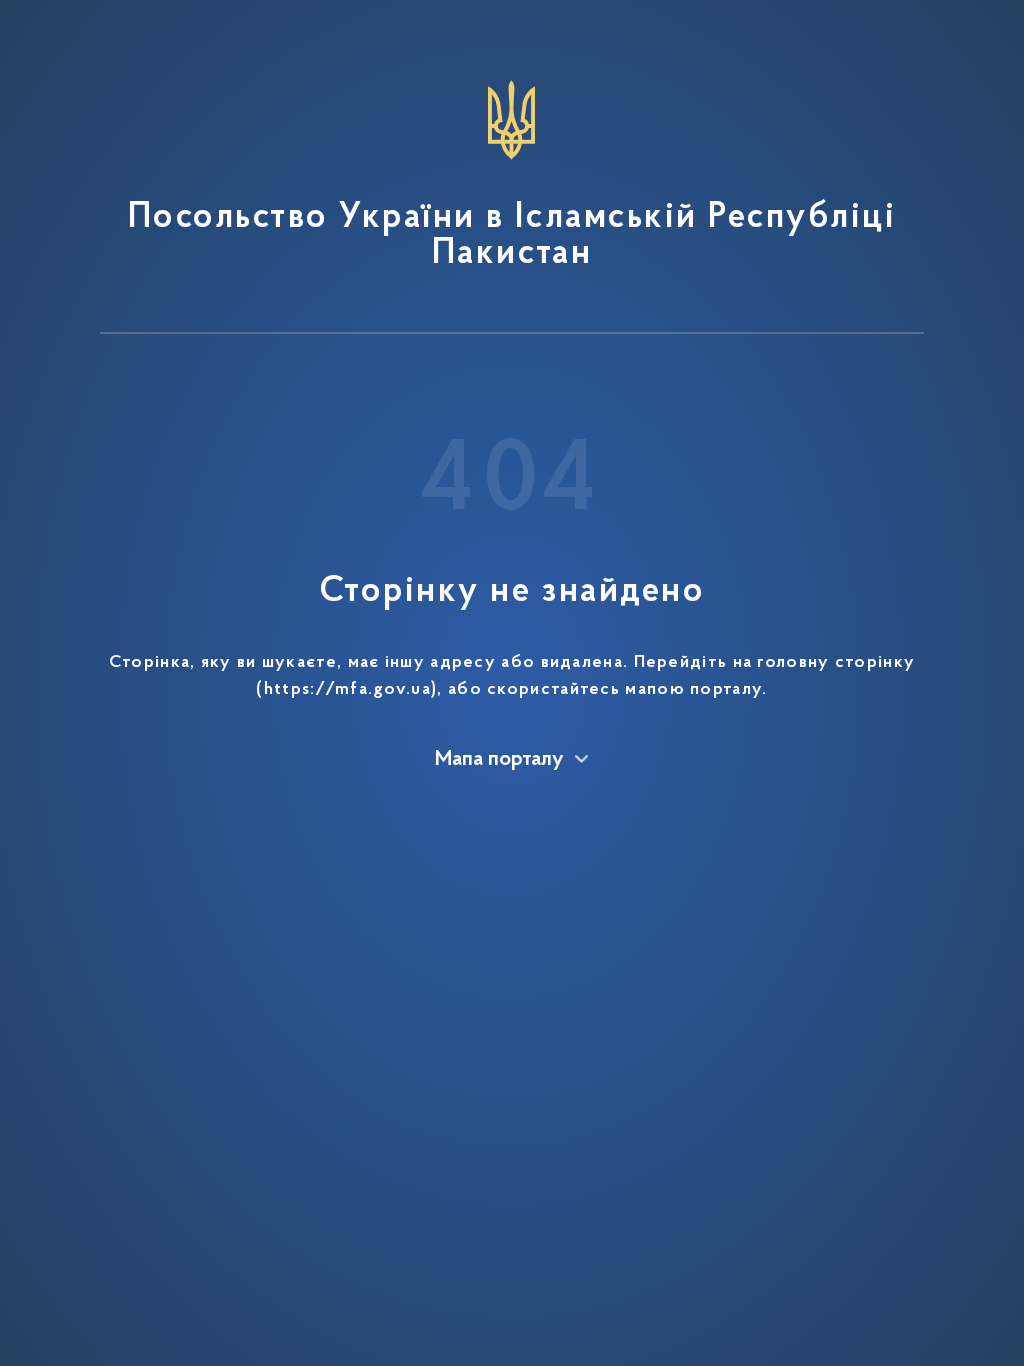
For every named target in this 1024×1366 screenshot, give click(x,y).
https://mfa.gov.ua (347, 690)
